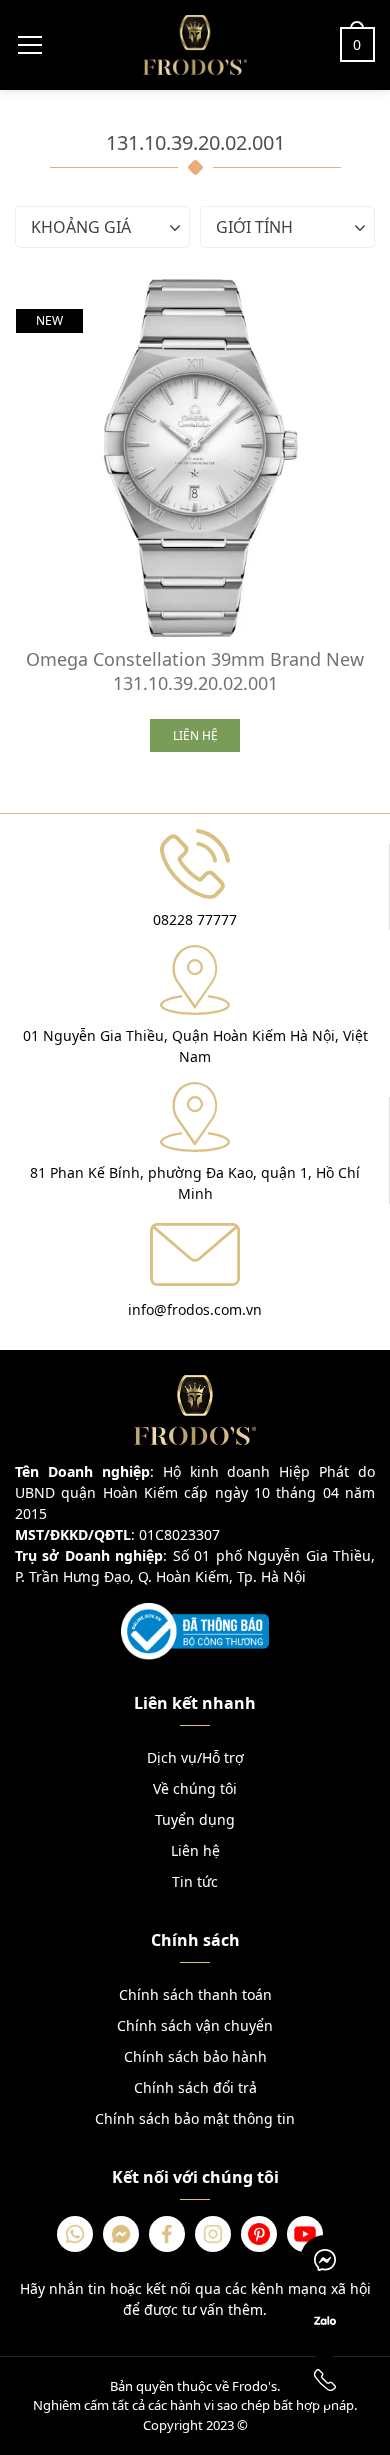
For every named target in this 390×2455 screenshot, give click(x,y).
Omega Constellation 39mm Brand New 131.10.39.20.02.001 (195, 671)
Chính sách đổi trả (195, 2087)
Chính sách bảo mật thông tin (195, 2118)
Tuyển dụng (195, 1819)
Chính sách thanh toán (195, 1994)
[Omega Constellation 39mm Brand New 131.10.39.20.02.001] (195, 458)
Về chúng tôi (195, 1788)
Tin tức (195, 1881)
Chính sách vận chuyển (195, 2025)
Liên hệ (195, 1850)
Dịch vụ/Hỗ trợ (195, 1757)
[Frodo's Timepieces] (195, 43)
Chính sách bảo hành (195, 2056)
